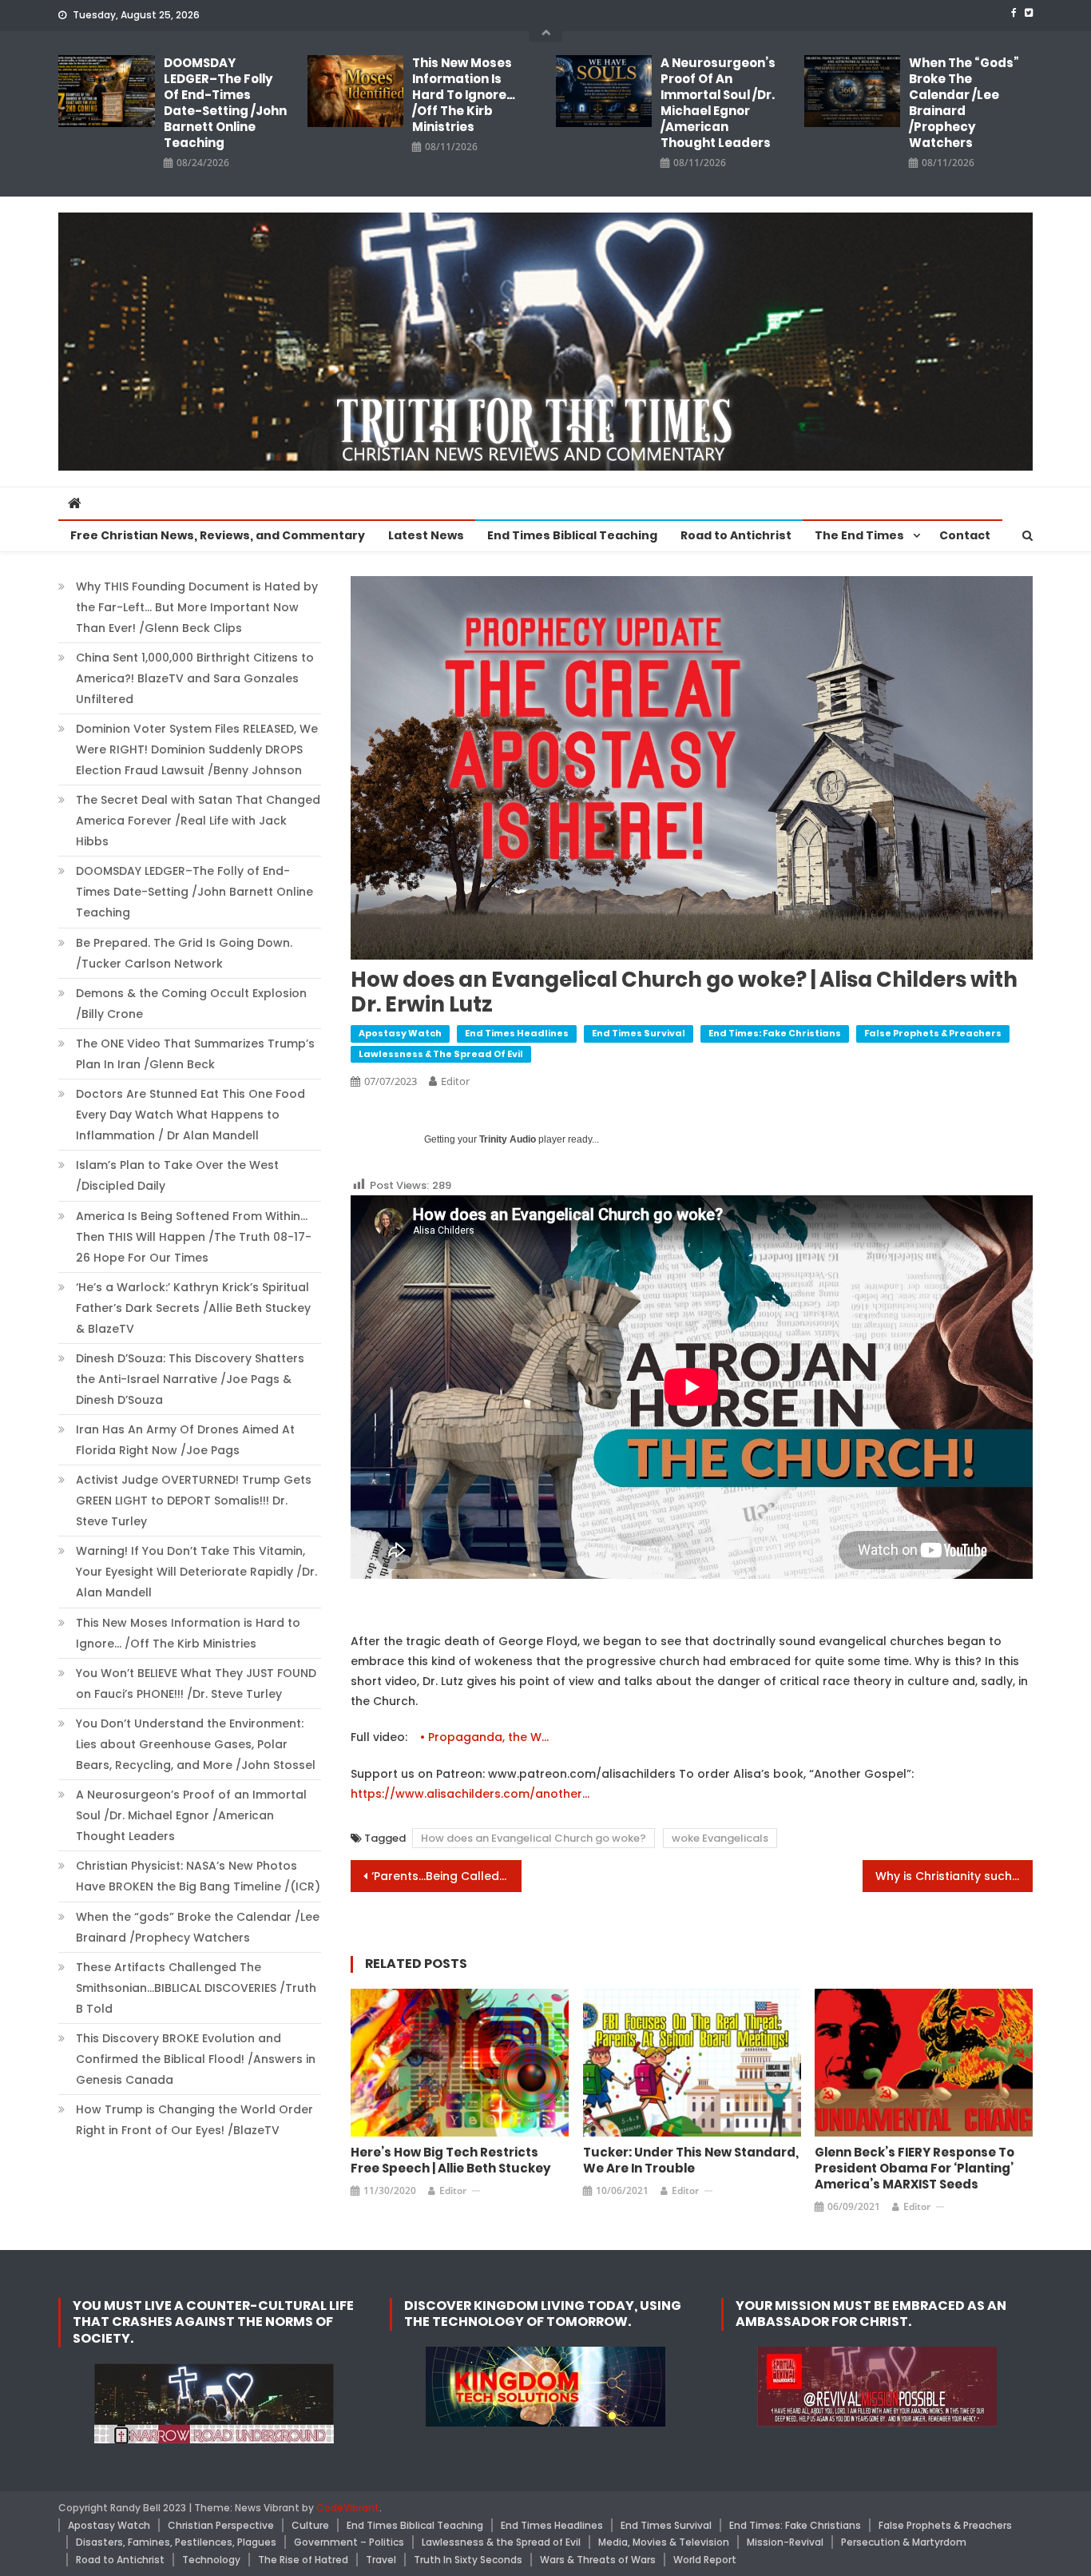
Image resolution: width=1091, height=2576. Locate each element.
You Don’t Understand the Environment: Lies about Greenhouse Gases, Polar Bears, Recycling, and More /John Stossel (196, 1744)
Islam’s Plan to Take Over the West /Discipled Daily (177, 1175)
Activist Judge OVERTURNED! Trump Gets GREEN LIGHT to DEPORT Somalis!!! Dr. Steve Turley (194, 1501)
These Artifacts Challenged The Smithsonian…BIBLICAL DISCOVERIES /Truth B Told (196, 1988)
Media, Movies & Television (664, 2542)
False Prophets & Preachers (933, 1033)
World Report (705, 2560)
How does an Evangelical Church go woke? (534, 1838)
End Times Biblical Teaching (572, 535)
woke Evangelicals (720, 1838)
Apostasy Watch (400, 1033)
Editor (455, 1081)
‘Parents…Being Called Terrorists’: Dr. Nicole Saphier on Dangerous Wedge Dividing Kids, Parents (446, 1876)
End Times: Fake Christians (775, 1033)
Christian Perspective (221, 2525)
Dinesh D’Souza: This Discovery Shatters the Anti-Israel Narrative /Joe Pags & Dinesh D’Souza (190, 1379)
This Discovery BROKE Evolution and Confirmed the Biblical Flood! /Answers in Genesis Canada (196, 2059)
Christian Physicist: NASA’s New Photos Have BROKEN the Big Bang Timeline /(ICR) (198, 1876)
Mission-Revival (785, 2542)
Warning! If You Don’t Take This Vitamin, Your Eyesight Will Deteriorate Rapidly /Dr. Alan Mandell (196, 1572)
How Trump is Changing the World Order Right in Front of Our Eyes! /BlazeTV (194, 2120)
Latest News (426, 535)
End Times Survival (639, 1033)
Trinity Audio (508, 1139)
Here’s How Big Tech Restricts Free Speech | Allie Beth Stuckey (451, 2161)
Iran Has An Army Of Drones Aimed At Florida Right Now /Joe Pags (185, 1440)
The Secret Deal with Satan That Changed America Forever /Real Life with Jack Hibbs (198, 821)
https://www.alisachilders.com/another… (470, 1794)
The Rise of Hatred (303, 2560)
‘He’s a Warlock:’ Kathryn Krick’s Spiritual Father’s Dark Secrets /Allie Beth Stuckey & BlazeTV (193, 1308)
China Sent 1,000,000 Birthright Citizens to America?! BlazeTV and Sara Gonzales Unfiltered (195, 678)
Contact (965, 535)
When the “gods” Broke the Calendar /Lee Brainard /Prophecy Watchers (964, 103)
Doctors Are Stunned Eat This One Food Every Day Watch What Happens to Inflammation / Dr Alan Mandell (190, 1115)
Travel (381, 2560)
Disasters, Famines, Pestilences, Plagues (176, 2542)
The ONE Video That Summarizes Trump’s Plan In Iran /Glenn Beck (195, 1054)
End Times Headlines (517, 1033)
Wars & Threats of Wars (598, 2560)
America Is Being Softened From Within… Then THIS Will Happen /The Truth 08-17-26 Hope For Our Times (194, 1237)
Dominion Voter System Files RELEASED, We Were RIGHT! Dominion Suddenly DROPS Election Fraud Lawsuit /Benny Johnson (197, 749)
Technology (211, 2560)
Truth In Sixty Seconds (468, 2560)
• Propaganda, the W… (486, 1737)
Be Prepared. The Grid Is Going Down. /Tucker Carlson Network (184, 953)
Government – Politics (349, 2542)
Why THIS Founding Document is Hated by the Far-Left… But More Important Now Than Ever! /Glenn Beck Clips (197, 607)
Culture (310, 2525)
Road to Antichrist (736, 535)
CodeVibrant (348, 2508)
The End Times (859, 535)
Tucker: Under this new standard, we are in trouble (691, 2161)
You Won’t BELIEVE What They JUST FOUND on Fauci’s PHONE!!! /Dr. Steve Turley (196, 1684)
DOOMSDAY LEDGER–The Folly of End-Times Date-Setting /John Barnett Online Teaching (225, 103)
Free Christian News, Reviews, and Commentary (218, 535)
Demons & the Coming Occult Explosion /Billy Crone (191, 1004)
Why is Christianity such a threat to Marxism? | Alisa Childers (954, 1876)
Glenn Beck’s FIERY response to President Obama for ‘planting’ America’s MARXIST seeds (914, 2169)
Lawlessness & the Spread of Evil (441, 1054)
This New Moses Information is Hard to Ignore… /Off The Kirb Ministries (464, 95)
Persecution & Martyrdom (904, 2542)
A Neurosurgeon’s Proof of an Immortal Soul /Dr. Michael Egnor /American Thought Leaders (718, 103)
